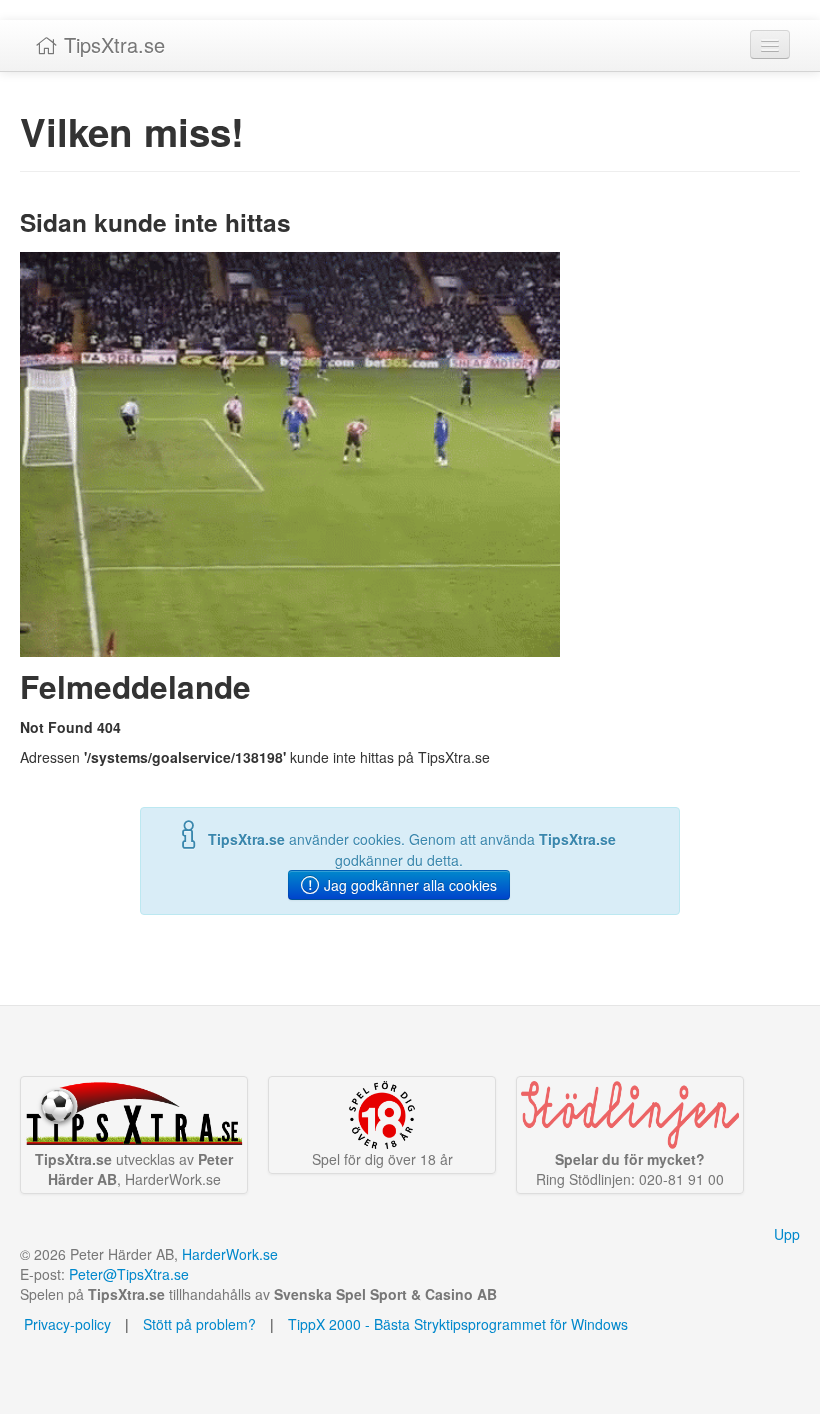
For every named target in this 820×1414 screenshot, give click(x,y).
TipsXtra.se (111, 44)
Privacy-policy (65, 1324)
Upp (787, 1234)
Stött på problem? (199, 1324)
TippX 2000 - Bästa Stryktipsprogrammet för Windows (458, 1324)
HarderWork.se (230, 1254)
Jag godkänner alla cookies (408, 885)
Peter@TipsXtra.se (129, 1274)
